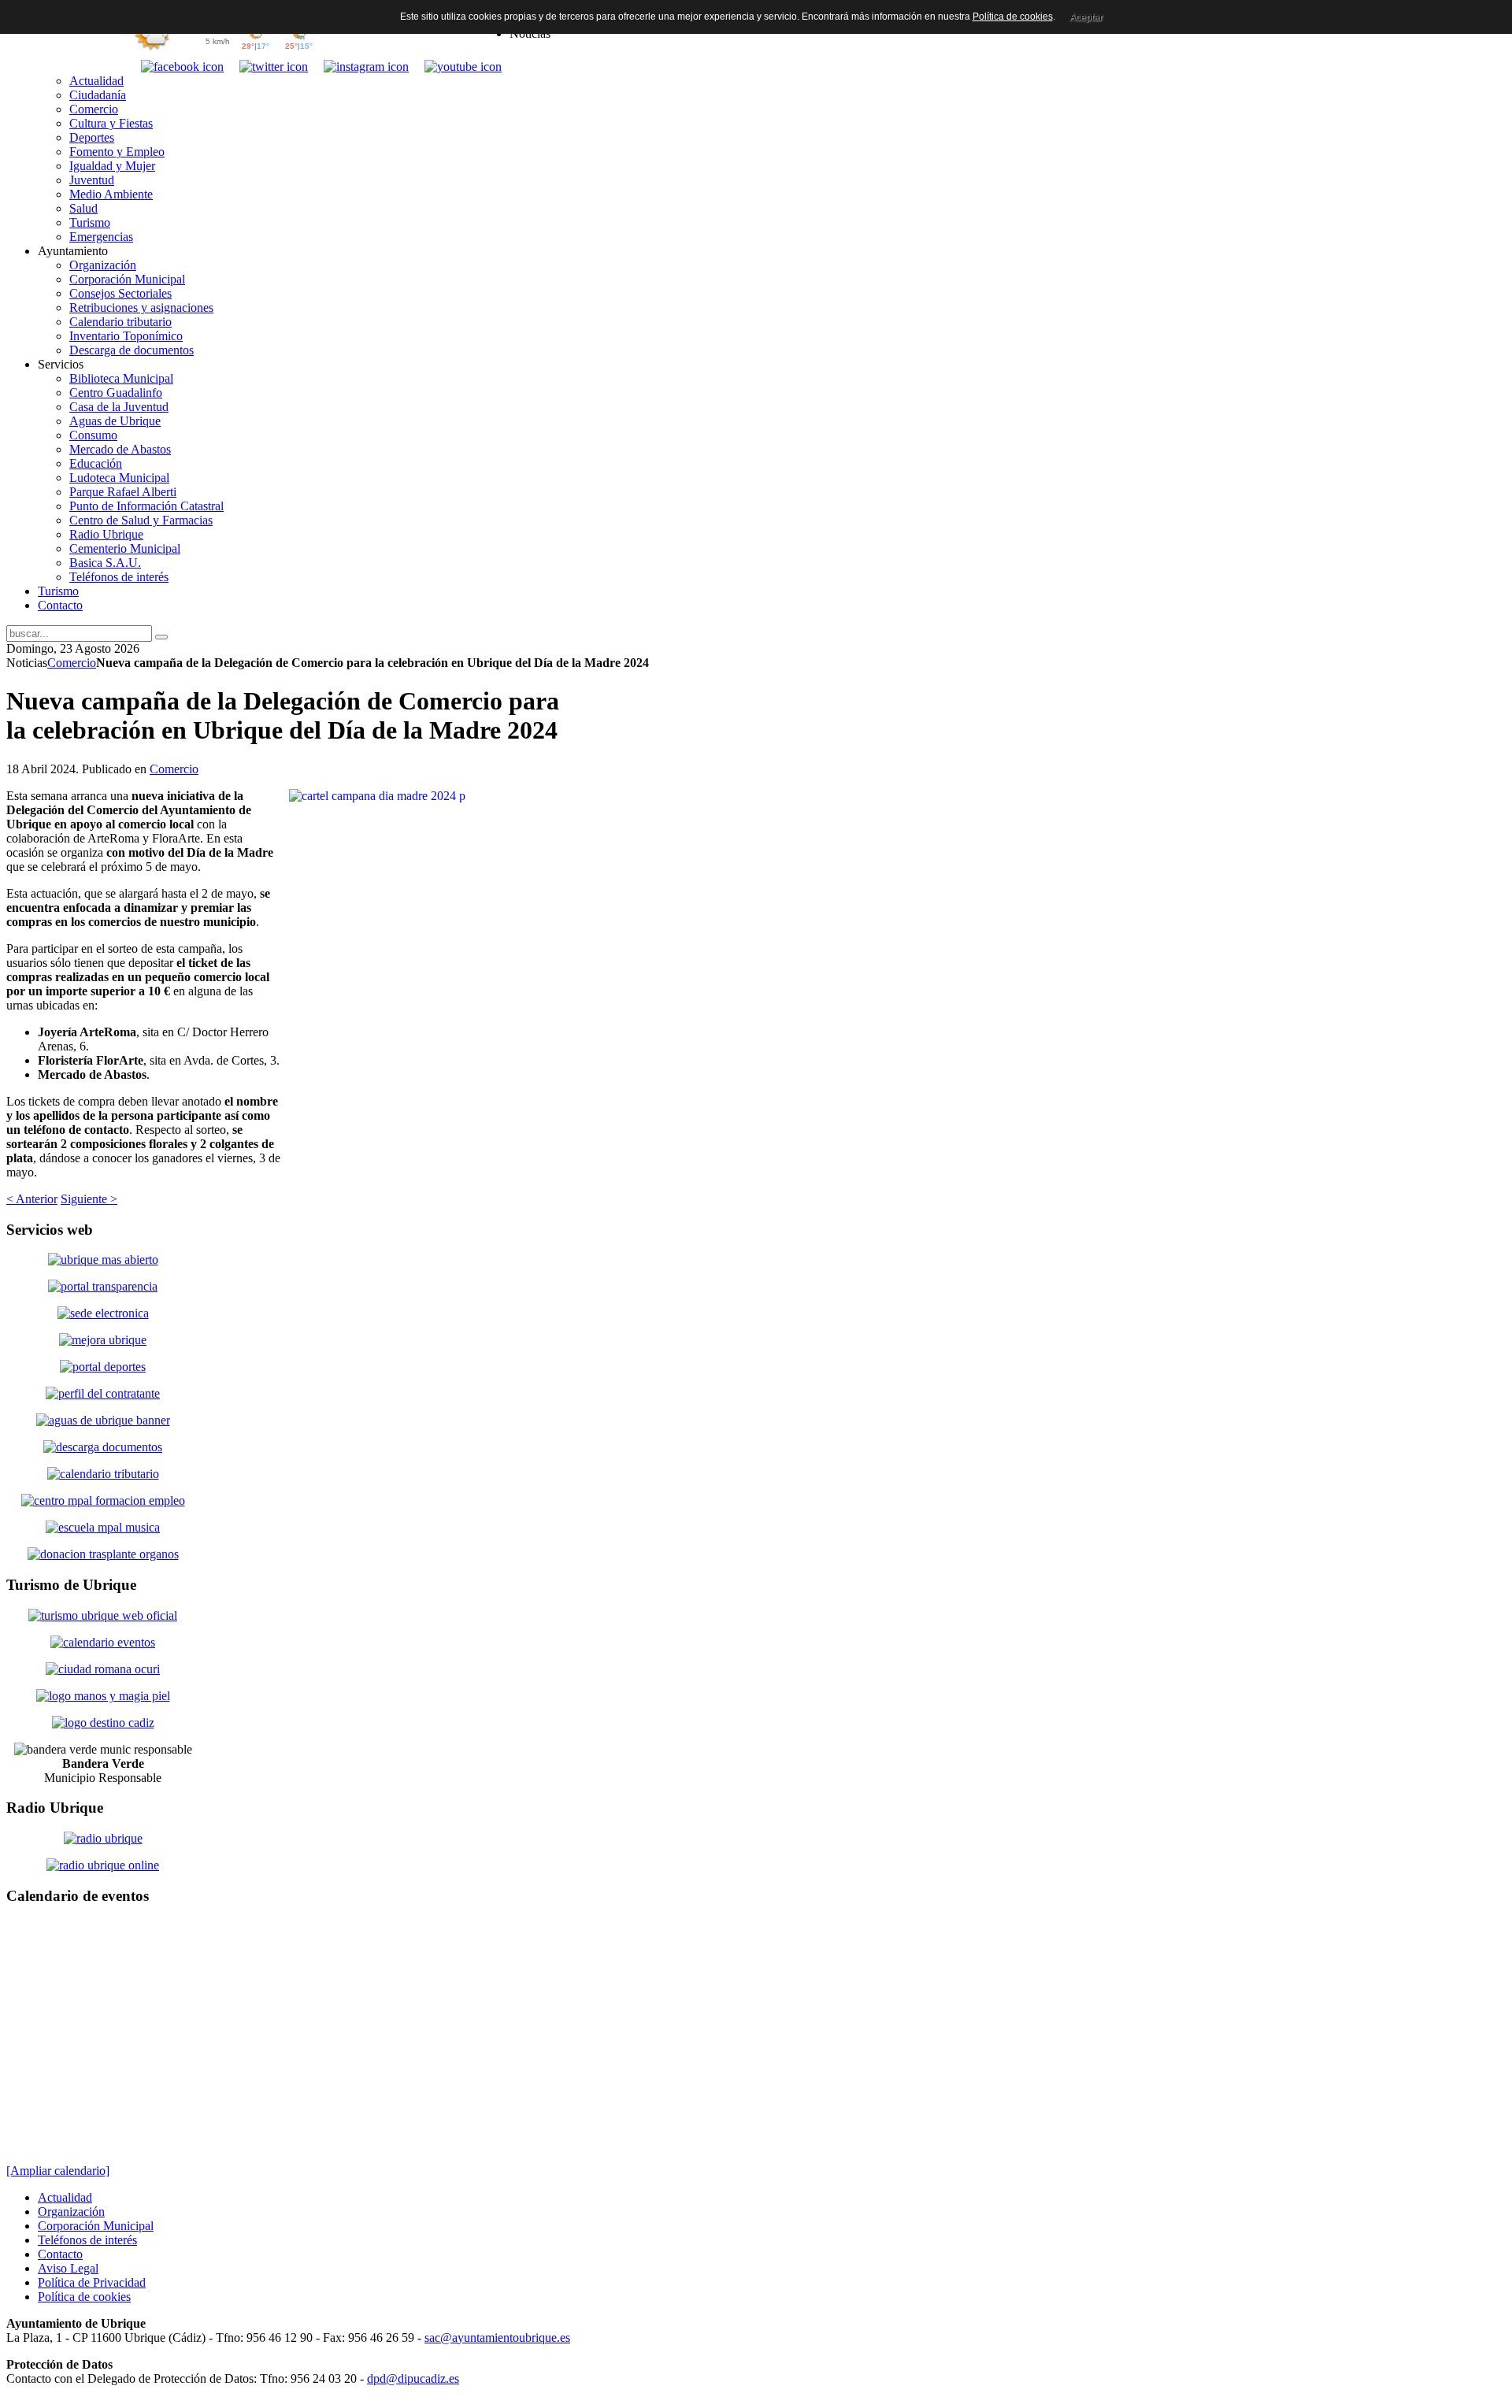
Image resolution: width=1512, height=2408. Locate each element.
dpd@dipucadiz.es (413, 2378)
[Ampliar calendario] (58, 2171)
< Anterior (32, 1199)
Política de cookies (1013, 17)
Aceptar (1086, 17)
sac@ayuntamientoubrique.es (497, 2338)
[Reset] (161, 637)
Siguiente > (89, 1199)
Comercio (72, 663)
